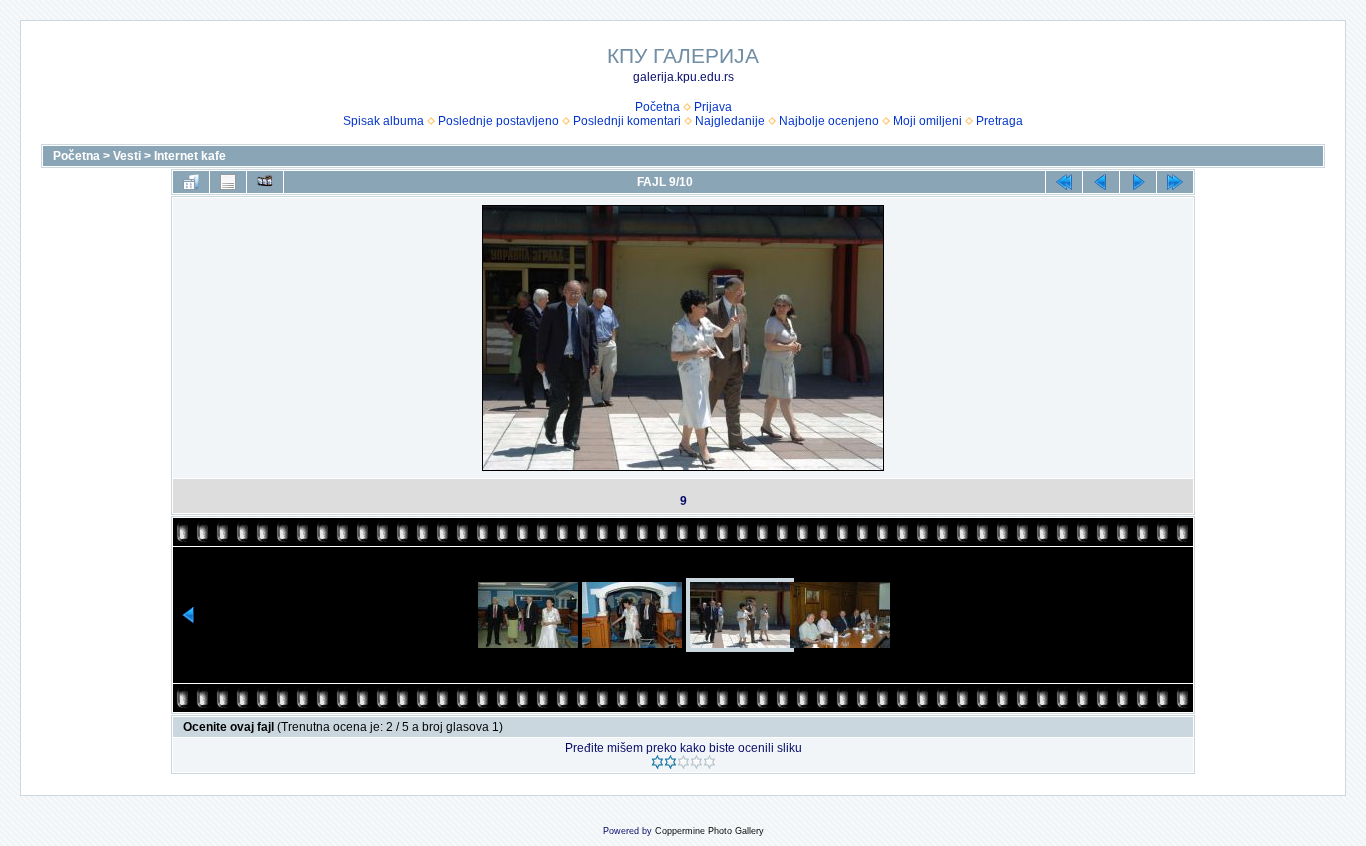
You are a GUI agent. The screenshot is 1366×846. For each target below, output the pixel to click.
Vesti (127, 156)
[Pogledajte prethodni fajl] (1101, 182)
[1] (657, 762)
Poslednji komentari (627, 121)
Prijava (713, 107)
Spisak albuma (383, 121)
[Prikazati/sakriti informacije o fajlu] (228, 182)
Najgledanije (730, 121)
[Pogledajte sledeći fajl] (1138, 182)
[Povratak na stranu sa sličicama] (191, 182)
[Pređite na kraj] (1175, 182)
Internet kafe (190, 156)
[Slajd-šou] (265, 182)
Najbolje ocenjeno (829, 121)
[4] (696, 762)
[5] (709, 762)
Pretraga (999, 121)
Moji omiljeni (927, 121)
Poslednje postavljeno (498, 121)
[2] (670, 762)
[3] (683, 762)
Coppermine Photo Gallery (709, 831)
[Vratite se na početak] (1064, 182)
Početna (657, 107)
